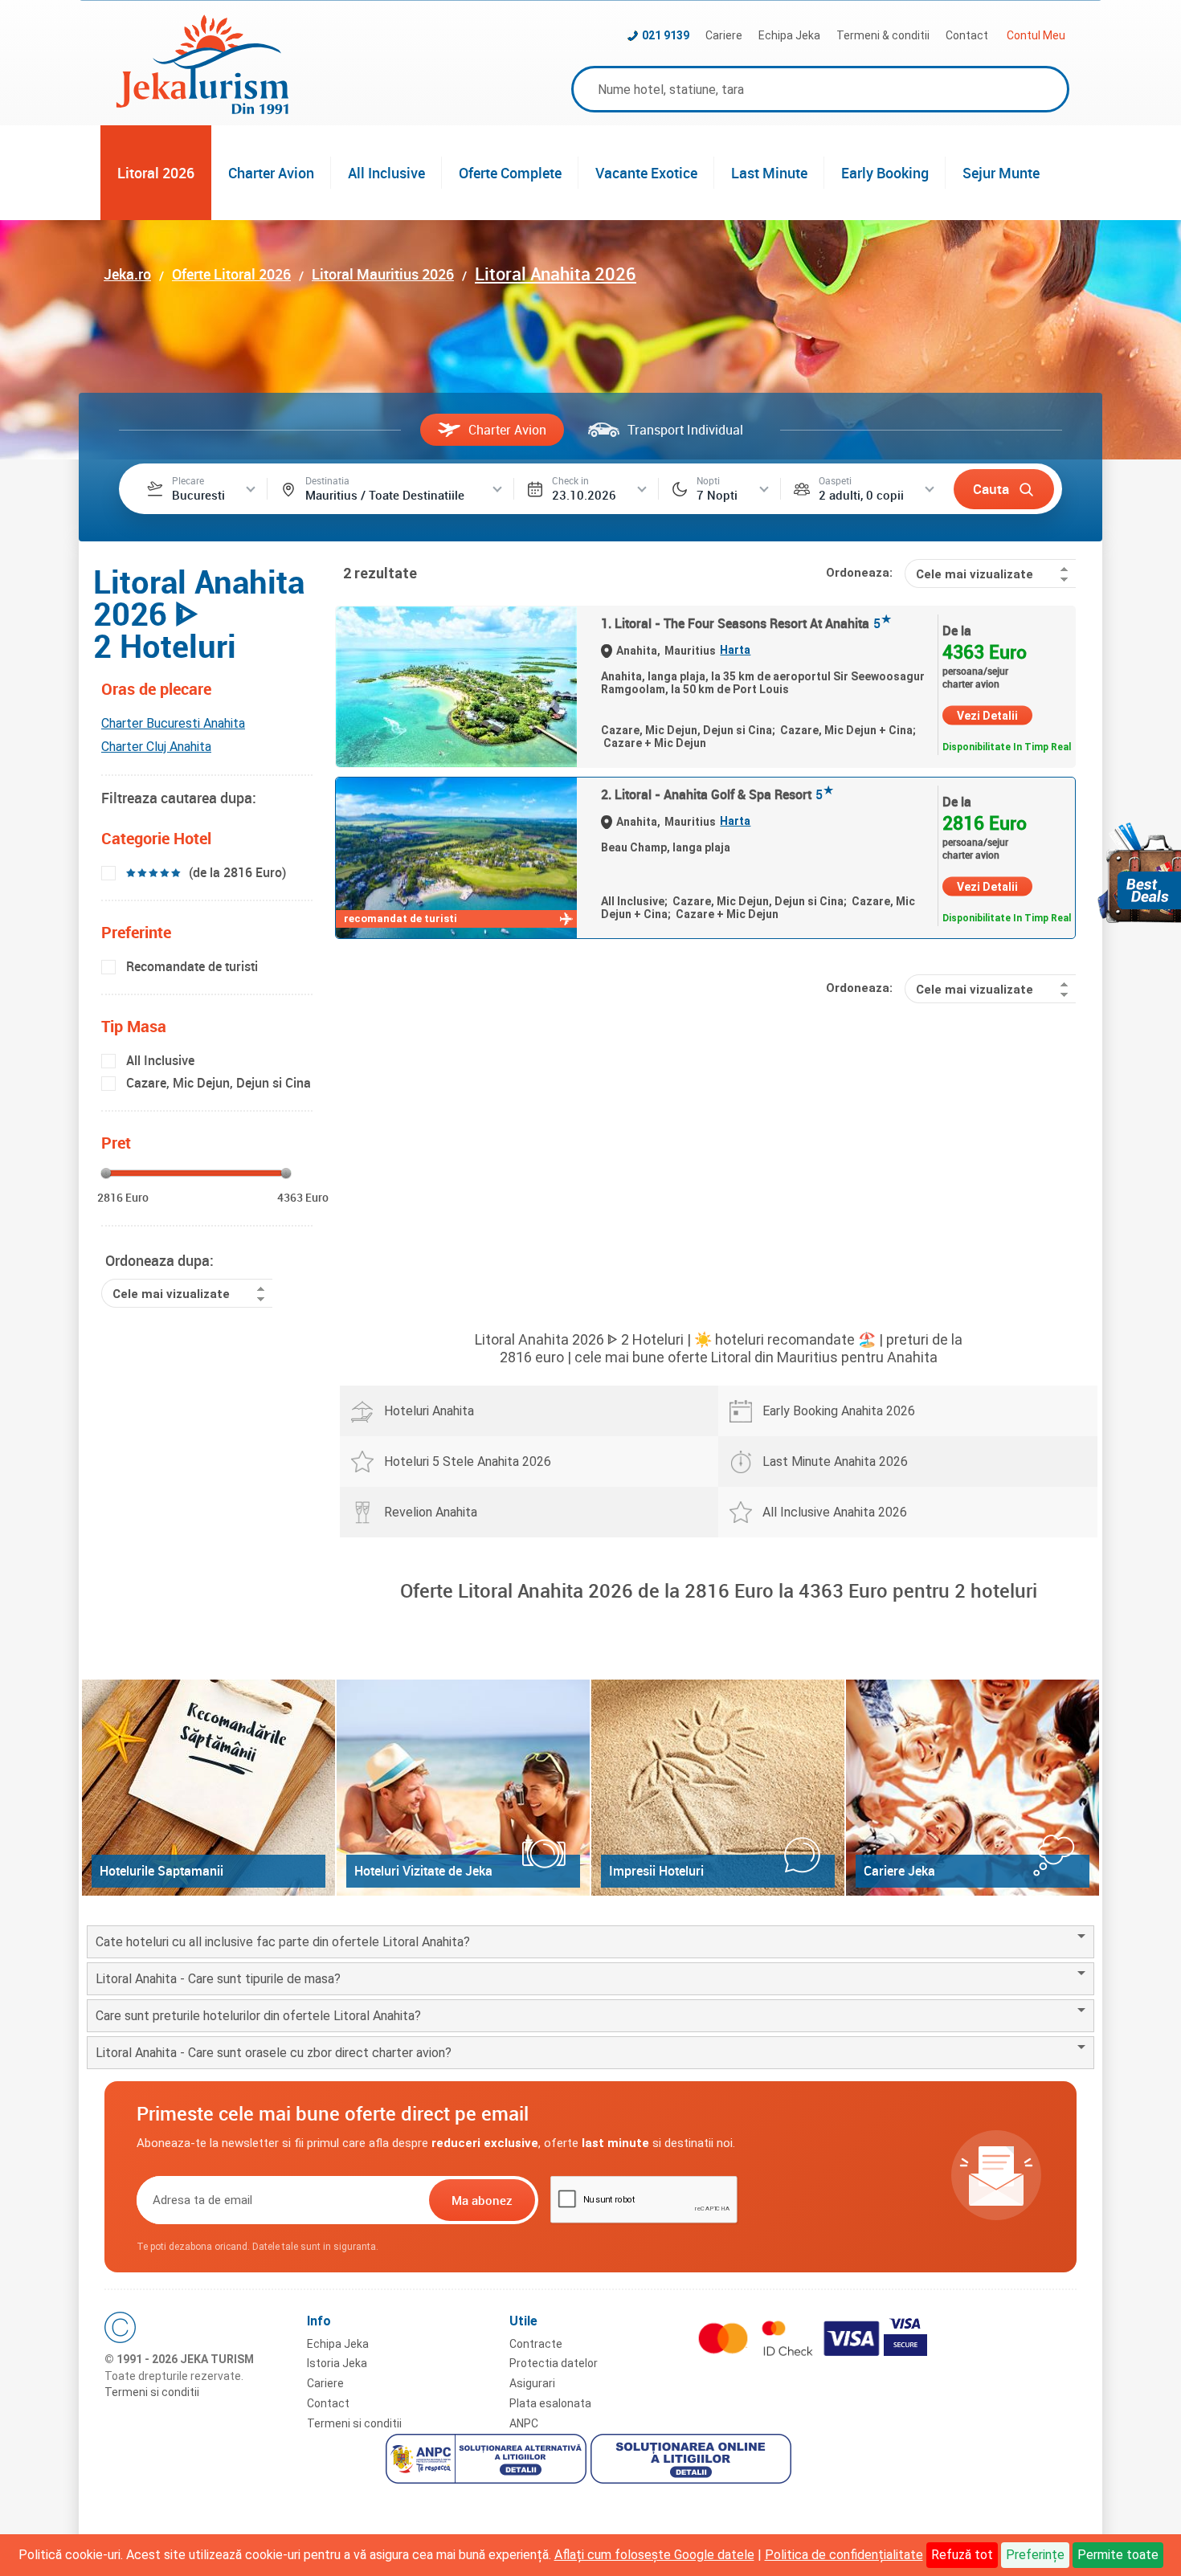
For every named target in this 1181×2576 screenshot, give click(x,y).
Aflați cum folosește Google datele (654, 2555)
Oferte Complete (510, 173)
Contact (967, 35)
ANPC (524, 2423)
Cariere (724, 35)
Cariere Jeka (899, 1871)
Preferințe (1035, 2555)
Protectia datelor (554, 2363)
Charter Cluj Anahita (156, 747)
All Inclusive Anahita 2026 (835, 1512)
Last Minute (769, 173)
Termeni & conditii (883, 35)
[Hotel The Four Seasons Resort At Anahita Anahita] (456, 687)
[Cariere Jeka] (973, 1788)
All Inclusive (386, 173)
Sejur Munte (1001, 173)
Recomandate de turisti (192, 966)
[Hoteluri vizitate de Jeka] (463, 1788)
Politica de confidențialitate (844, 2555)
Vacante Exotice (646, 173)
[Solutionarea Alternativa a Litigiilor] (488, 2461)
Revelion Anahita (431, 1512)
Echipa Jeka (789, 35)
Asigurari (532, 2383)
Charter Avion (271, 173)
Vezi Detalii (987, 716)
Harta (735, 650)
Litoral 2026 (156, 173)
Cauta (991, 489)
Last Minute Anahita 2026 (835, 1462)
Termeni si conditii (152, 2392)
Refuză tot (962, 2555)
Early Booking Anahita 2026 (839, 1411)
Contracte (536, 2344)
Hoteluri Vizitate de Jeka (423, 1871)
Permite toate (1118, 2555)
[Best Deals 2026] (1139, 873)
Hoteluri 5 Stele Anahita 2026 (468, 1462)
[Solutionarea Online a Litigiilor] (693, 2461)
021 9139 (666, 35)
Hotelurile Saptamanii (161, 1871)
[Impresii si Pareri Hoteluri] (718, 1788)
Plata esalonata (550, 2403)
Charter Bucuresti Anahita (173, 723)
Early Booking (885, 173)
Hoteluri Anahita (429, 1411)
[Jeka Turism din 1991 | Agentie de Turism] (202, 110)
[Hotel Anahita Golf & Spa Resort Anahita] (456, 858)
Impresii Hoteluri (656, 1871)
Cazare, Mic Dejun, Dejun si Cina (219, 1083)
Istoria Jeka (337, 2363)
